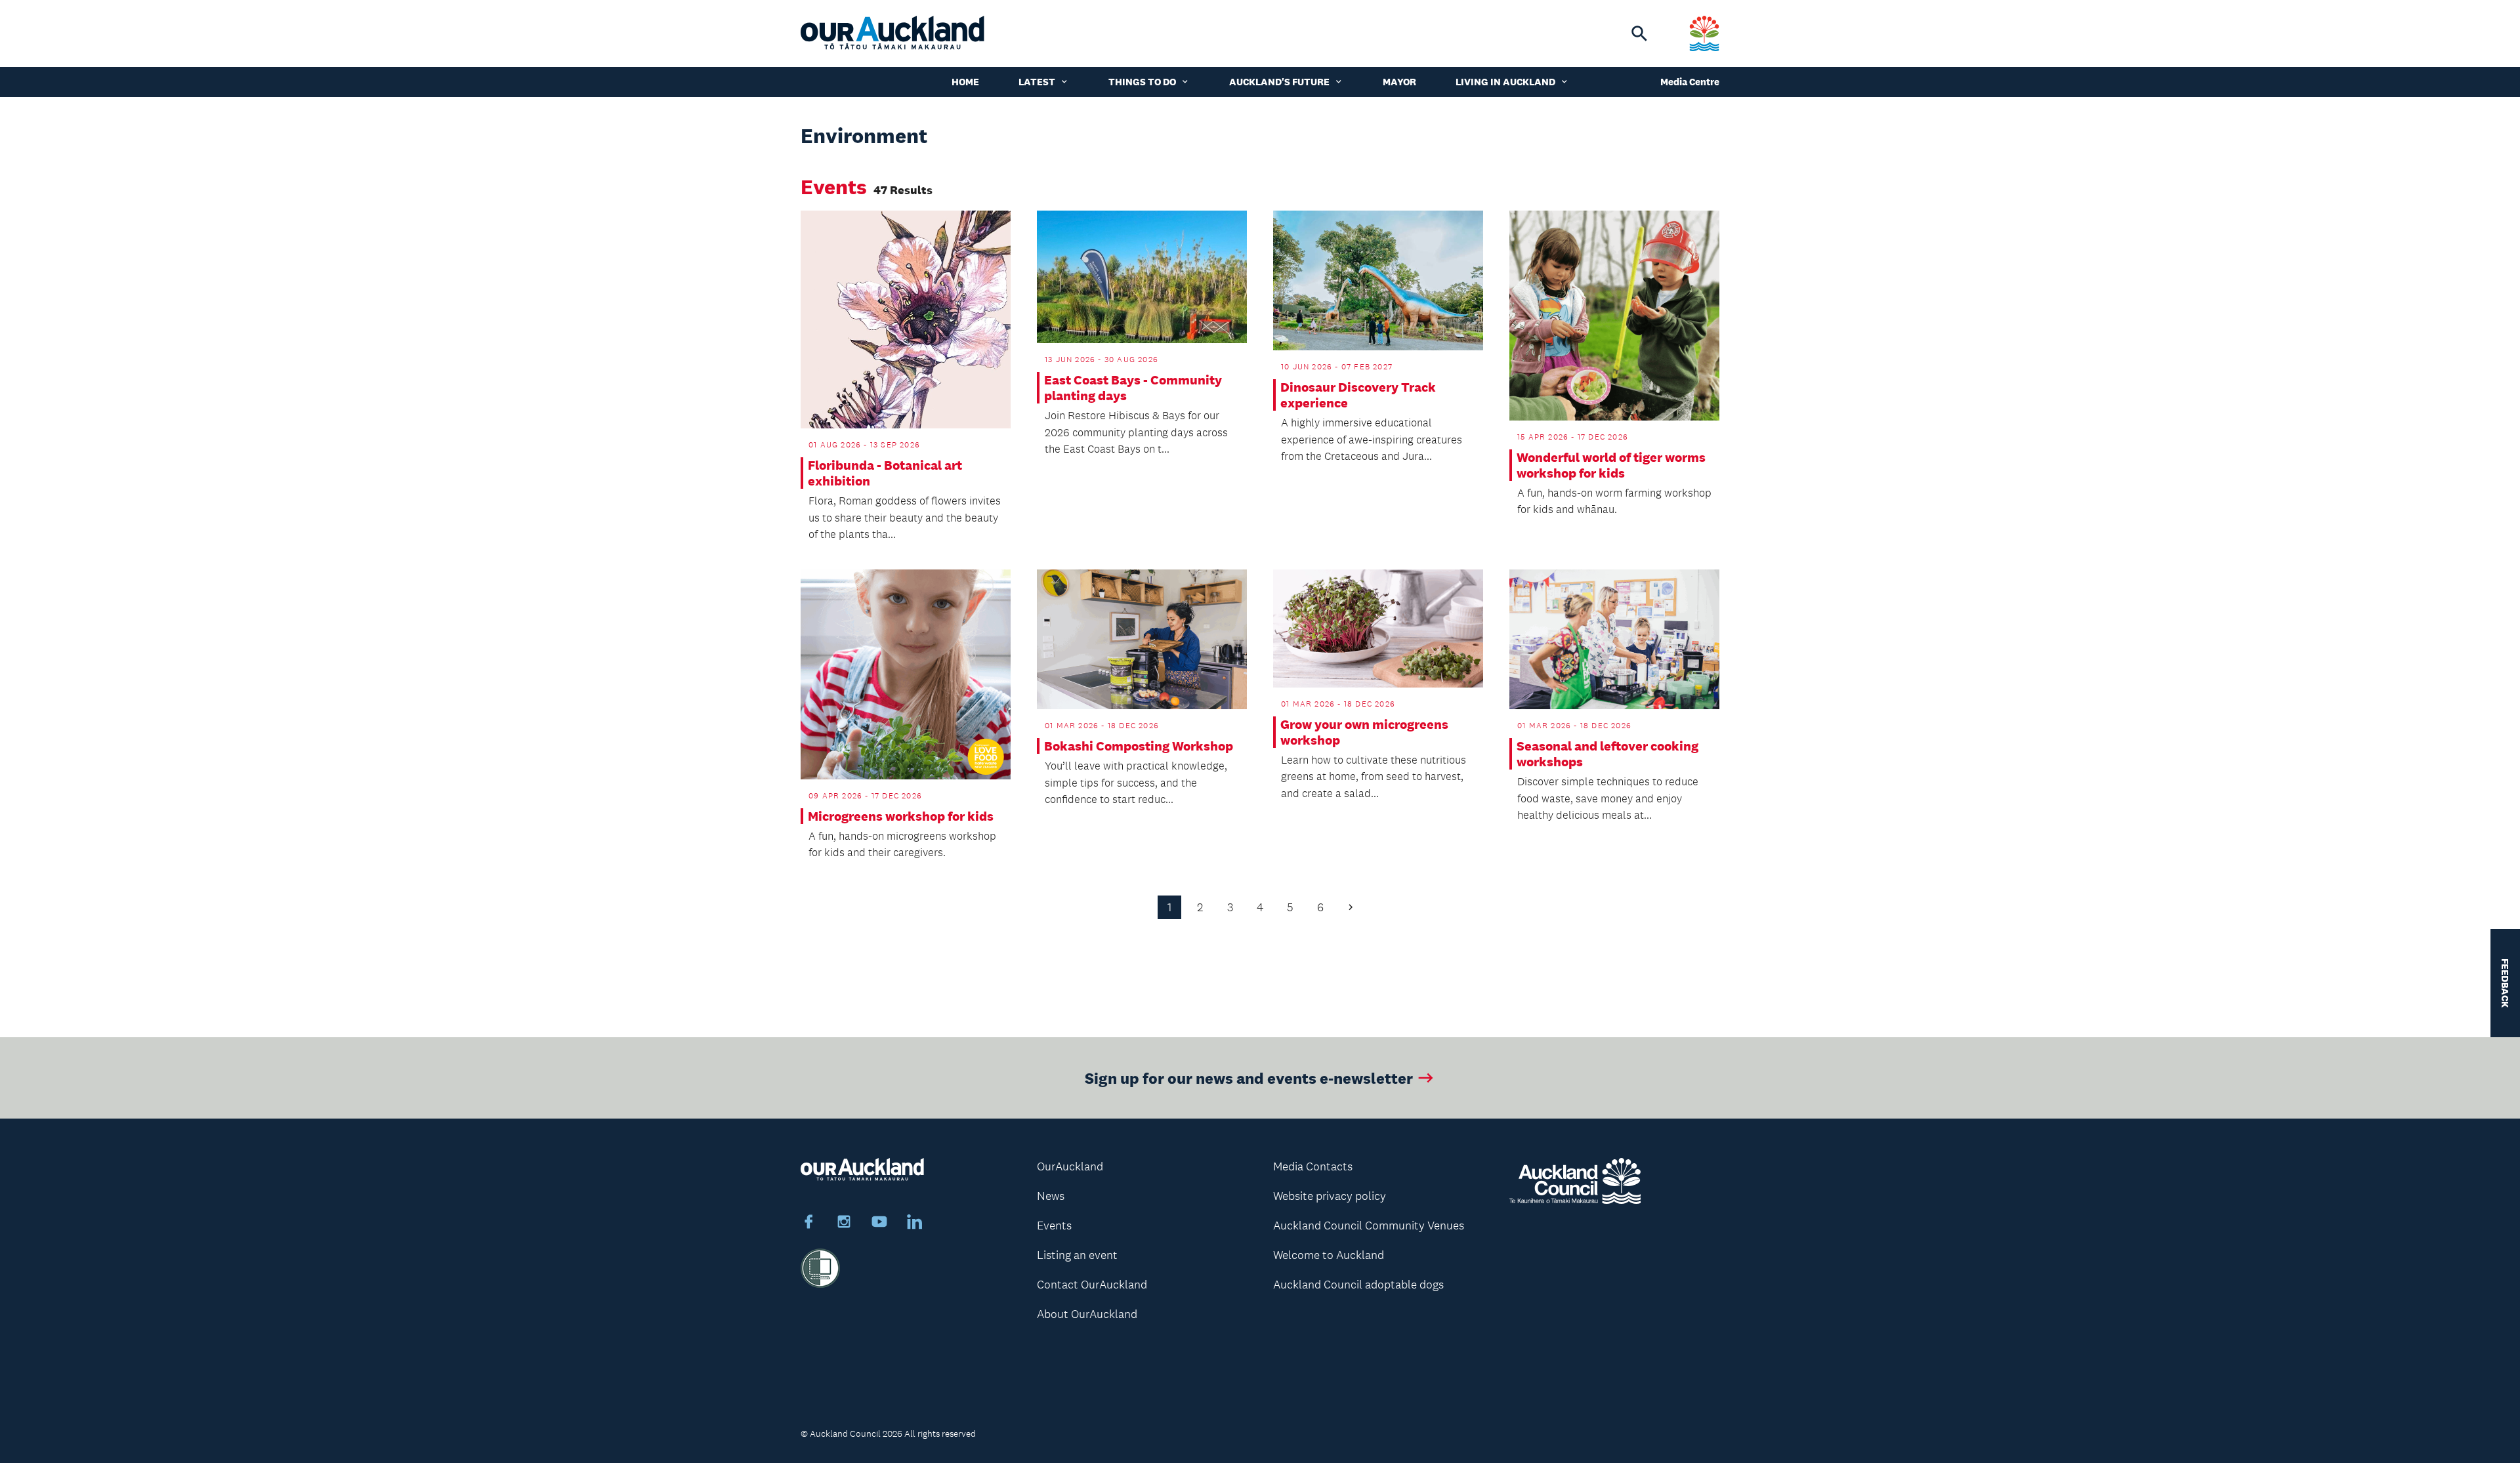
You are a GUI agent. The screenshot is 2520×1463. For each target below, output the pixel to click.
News (1051, 1196)
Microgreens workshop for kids (901, 816)
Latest (1037, 82)
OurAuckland (1070, 1166)
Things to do (1142, 82)
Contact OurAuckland (1092, 1285)
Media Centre (1690, 82)
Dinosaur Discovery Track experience (1358, 395)
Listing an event (1077, 1255)
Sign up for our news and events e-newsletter (1249, 1078)
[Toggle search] (1639, 33)
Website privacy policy (1330, 1196)
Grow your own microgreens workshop (1364, 732)
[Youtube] (879, 1224)
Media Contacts (1313, 1166)
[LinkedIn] (915, 1224)
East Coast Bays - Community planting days (1133, 388)
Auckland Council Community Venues (1369, 1226)
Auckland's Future (1279, 82)
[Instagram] (844, 1224)
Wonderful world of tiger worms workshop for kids (1611, 465)
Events (1054, 1226)
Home (965, 82)
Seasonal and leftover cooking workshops (1607, 754)
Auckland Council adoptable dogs (1358, 1285)
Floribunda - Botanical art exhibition (885, 473)
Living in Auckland (1505, 82)
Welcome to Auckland (1329, 1255)
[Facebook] (808, 1224)
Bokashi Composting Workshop (1139, 746)
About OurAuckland (1087, 1314)
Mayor (1399, 82)
